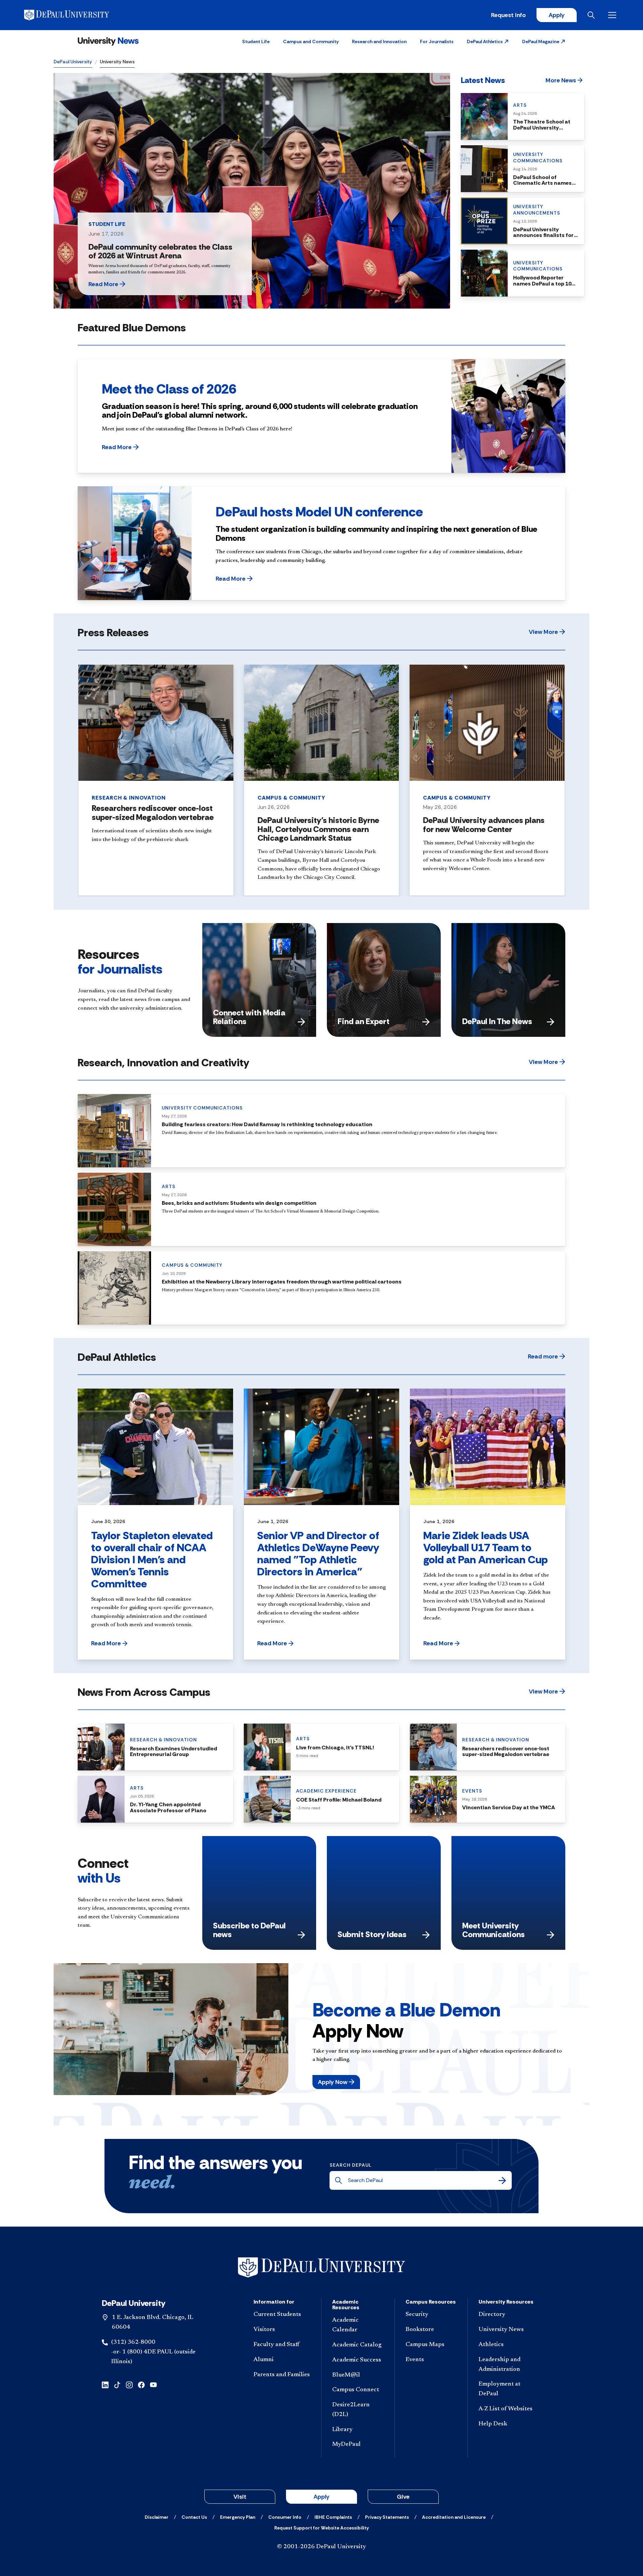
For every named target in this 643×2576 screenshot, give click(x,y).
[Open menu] (614, 15)
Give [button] (403, 2497)
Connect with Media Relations (249, 1017)
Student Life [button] (256, 41)
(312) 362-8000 (133, 2342)
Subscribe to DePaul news (249, 1930)
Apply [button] (321, 2497)
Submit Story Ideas (372, 1934)
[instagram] (129, 2384)
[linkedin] (105, 2384)
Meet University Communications (493, 1930)
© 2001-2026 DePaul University (321, 2547)
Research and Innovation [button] (379, 41)
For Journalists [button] (437, 41)
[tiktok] (117, 2384)
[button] (488, 41)
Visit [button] (240, 2497)
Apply (557, 15)
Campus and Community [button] (311, 41)
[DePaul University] (76, 15)
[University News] (108, 41)
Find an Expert (364, 1021)
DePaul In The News (497, 1021)
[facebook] (141, 2384)
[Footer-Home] (321, 2268)
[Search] (502, 2180)
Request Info (508, 15)
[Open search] (592, 15)
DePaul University (73, 62)
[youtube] (153, 2384)
